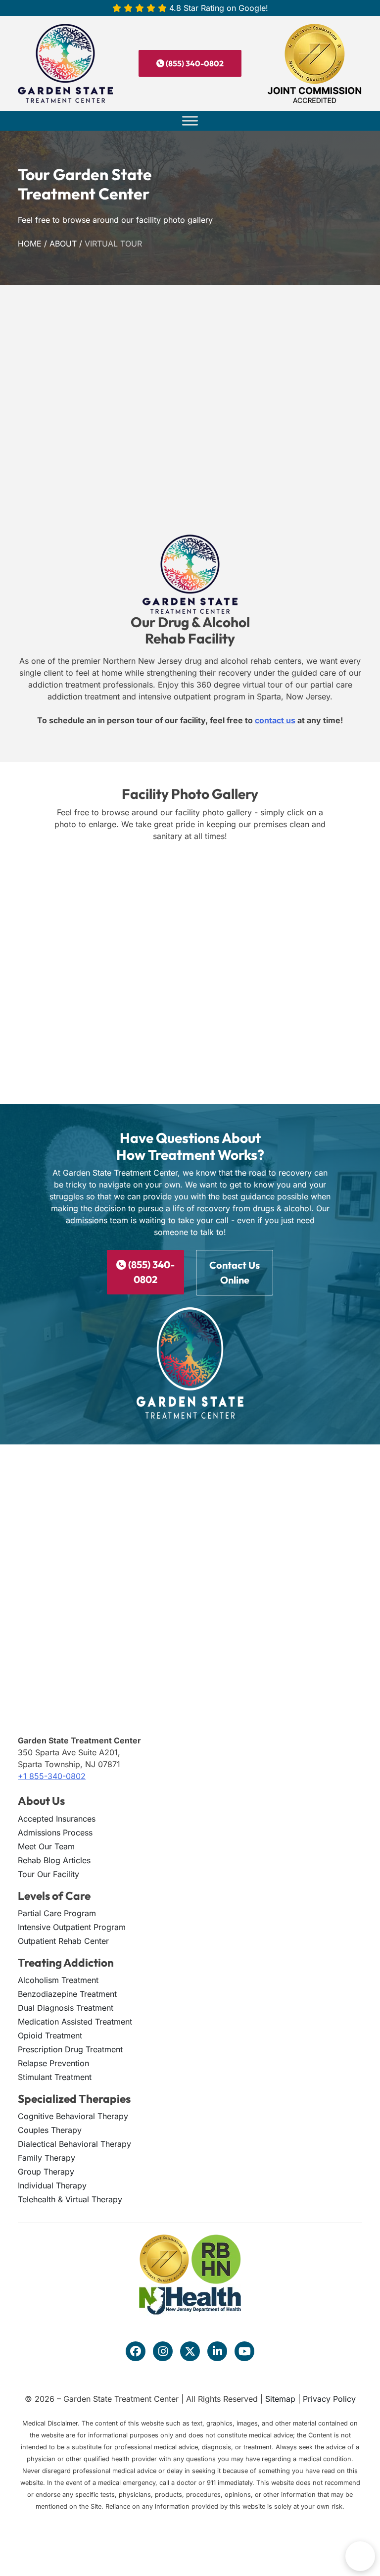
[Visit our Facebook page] (136, 2351)
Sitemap (280, 2399)
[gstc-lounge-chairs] (63, 979)
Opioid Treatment (50, 2035)
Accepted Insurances (57, 1819)
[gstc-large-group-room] (313, 979)
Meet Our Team (46, 1846)
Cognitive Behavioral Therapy (73, 2116)
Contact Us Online (235, 1272)
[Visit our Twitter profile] (190, 2351)
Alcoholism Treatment (58, 1980)
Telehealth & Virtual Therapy (70, 2199)
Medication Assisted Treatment (75, 2022)
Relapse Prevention (53, 2063)
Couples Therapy (50, 2130)
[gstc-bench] (313, 896)
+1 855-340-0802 (52, 1776)
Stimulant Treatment (55, 2077)
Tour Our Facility (48, 1874)
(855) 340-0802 (194, 63)
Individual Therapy (52, 2185)
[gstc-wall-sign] (188, 896)
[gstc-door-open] (63, 896)
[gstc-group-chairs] (63, 1063)
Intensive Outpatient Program (72, 1927)
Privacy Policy (329, 2399)
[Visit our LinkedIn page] (217, 2351)
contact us (275, 720)
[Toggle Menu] (190, 121)
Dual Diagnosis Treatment (66, 2008)
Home (30, 244)
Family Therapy (47, 2158)
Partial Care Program (57, 1913)
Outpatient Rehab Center (63, 1941)
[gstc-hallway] (188, 979)
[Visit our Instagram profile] (163, 2351)
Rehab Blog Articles (54, 1860)
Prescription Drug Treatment (70, 2049)
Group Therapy (46, 2172)
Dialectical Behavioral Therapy (74, 2144)
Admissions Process (55, 1833)
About (63, 244)
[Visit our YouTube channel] (244, 2351)
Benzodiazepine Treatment (67, 1994)
